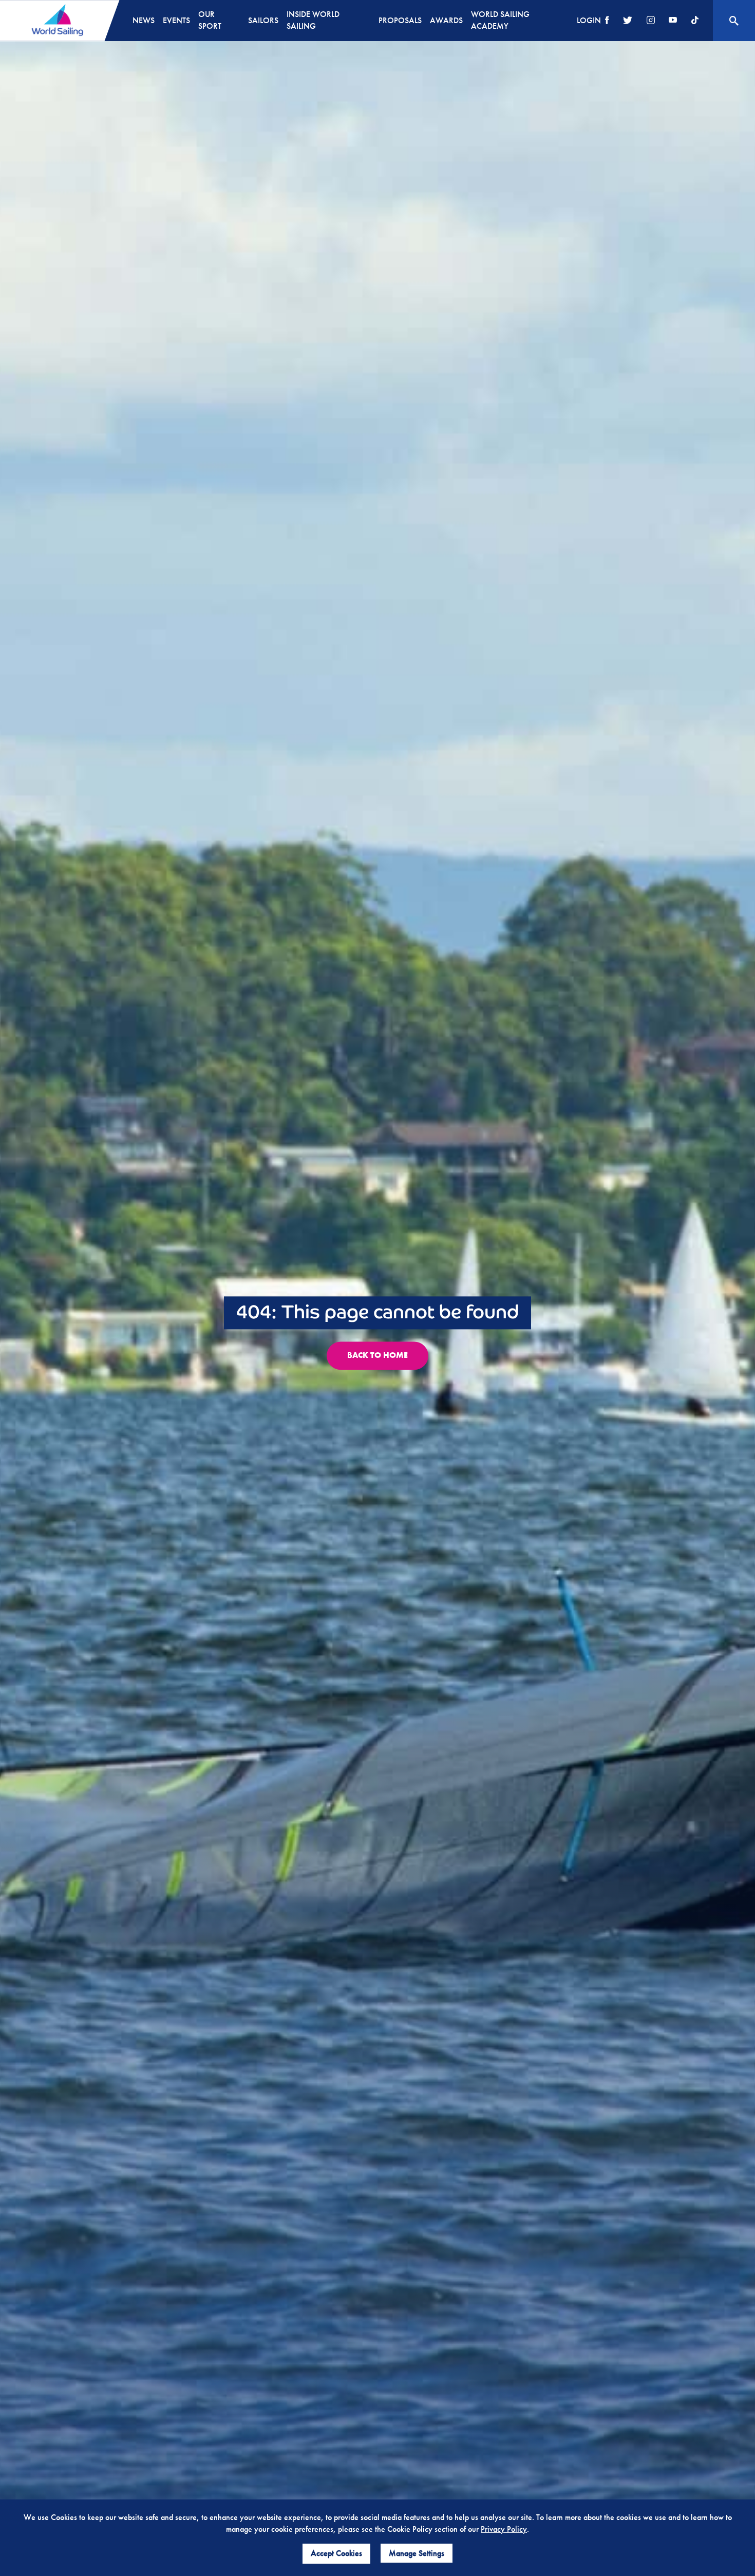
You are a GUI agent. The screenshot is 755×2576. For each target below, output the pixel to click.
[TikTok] (695, 21)
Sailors (263, 20)
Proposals (400, 20)
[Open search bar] (734, 21)
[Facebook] (607, 21)
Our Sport (210, 20)
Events (176, 20)
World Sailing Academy (500, 20)
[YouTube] (673, 21)
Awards (446, 20)
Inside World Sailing (313, 20)
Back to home (377, 1356)
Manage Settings (417, 2553)
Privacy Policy (504, 2529)
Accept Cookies (336, 2553)
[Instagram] (651, 21)
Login (589, 20)
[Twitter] (628, 21)
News (144, 20)
